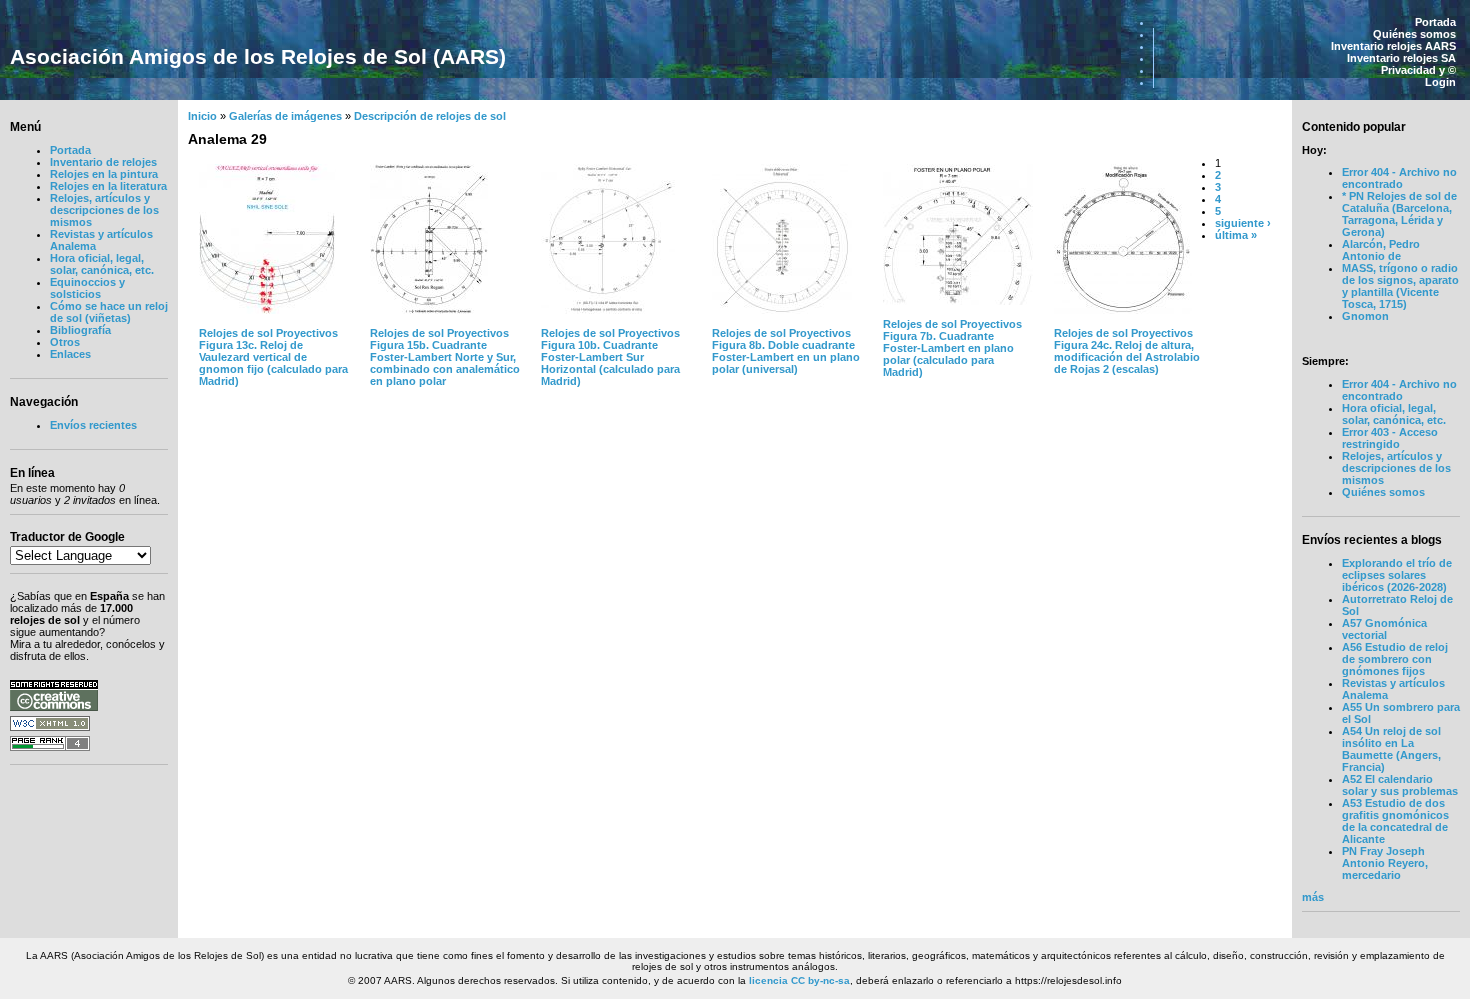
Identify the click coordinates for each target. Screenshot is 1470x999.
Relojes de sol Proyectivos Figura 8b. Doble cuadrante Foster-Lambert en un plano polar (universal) (786, 351)
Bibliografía (80, 330)
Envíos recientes (93, 425)
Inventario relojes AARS (1393, 46)
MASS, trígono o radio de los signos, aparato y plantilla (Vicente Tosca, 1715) (1400, 286)
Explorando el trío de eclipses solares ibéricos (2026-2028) (1397, 575)
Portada (1435, 22)
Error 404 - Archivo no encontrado (1399, 178)
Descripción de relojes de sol (430, 116)
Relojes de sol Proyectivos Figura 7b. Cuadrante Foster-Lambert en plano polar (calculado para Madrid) (952, 348)
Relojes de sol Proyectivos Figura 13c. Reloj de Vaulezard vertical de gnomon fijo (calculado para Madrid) (273, 357)
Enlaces (70, 354)
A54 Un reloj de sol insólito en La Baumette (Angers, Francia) (1391, 749)
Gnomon (1365, 316)
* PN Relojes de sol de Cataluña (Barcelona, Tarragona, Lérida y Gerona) (1399, 214)
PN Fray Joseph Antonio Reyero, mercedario (1385, 863)
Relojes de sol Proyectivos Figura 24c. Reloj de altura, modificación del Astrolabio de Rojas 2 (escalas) (1127, 351)
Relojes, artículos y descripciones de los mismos (104, 210)
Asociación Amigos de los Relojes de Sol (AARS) (258, 56)
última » (1236, 235)
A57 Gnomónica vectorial (1384, 629)
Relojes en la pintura (104, 174)
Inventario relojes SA (1401, 58)
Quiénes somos (1414, 34)
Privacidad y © (1418, 70)
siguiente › (1243, 223)
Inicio (202, 116)
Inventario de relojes (103, 162)
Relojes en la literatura (108, 186)
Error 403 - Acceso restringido (1390, 438)
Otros (65, 342)
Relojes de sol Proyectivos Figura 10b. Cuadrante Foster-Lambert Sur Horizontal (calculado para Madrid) (610, 357)
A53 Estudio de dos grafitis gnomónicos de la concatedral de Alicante (1395, 821)
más (1313, 897)
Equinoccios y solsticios (87, 288)
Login (1440, 82)
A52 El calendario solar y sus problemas (1400, 785)
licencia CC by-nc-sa (799, 980)
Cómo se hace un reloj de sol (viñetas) (109, 312)
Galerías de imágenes (285, 116)
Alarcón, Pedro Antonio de (1381, 250)
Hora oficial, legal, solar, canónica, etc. (102, 264)
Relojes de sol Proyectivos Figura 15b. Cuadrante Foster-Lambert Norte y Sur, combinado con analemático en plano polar (445, 357)
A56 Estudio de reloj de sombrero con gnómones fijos (1395, 659)
